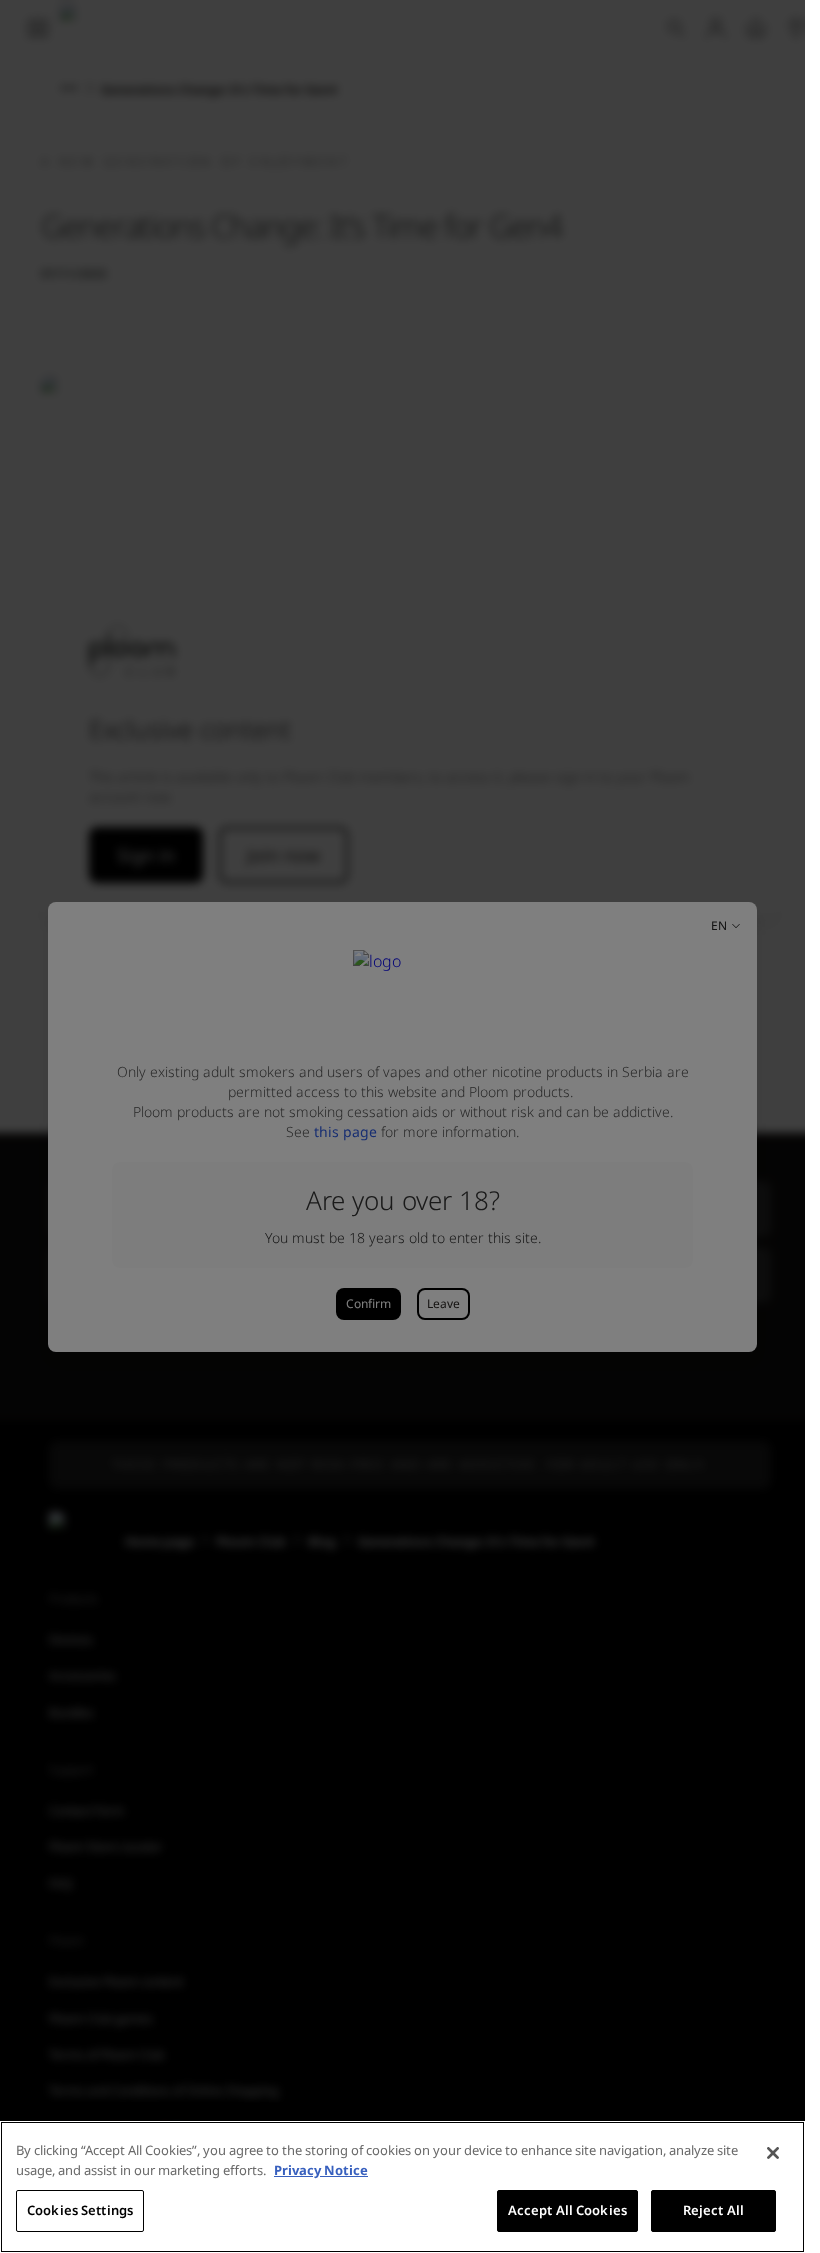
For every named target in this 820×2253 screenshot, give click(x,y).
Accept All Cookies (567, 2210)
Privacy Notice (321, 2170)
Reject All (713, 2210)
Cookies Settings (80, 2210)
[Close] (773, 2153)
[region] (402, 2187)
